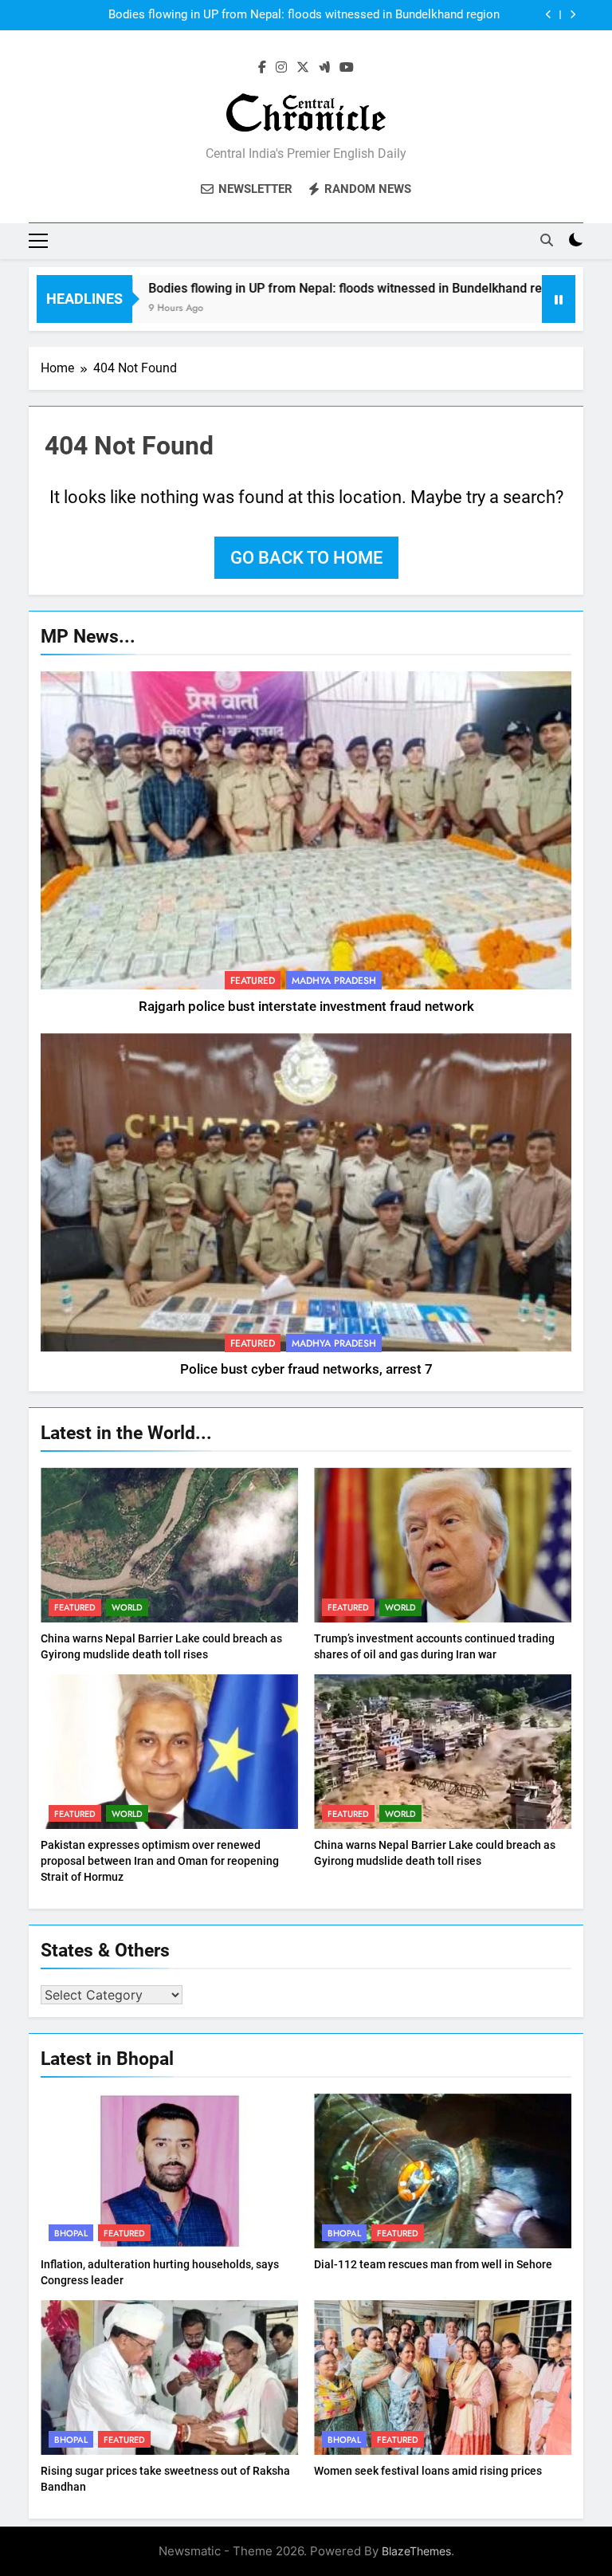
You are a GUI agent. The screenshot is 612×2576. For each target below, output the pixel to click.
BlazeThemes (416, 2551)
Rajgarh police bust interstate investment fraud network (306, 1007)
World (127, 1607)
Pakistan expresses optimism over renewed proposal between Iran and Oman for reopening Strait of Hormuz (160, 1861)
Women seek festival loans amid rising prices (428, 2471)
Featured (253, 981)
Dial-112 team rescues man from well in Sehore (433, 2264)
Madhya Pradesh (334, 981)
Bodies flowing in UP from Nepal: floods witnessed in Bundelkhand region (304, 10)
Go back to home (306, 558)
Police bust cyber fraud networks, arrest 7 (306, 1369)
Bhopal (71, 2233)
